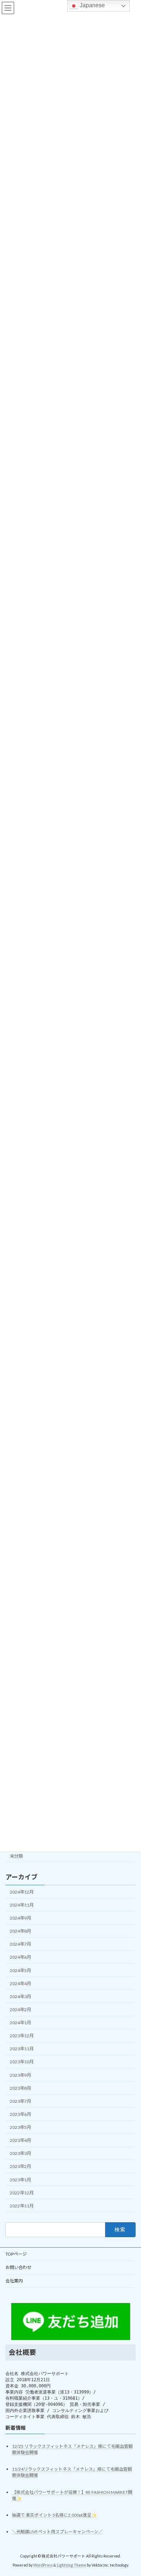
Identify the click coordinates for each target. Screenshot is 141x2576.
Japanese (91, 5)
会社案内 (14, 2281)
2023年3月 (20, 2154)
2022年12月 (22, 2193)
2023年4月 (20, 2140)
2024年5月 (20, 1970)
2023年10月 (22, 2062)
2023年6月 (20, 2114)
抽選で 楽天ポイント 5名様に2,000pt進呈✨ (54, 2515)
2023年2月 (20, 2167)
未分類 (16, 1856)
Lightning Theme (71, 2565)
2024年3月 (20, 1997)
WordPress (43, 2565)
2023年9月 (20, 2075)
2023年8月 (20, 2088)
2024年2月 (20, 2010)
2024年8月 (20, 1931)
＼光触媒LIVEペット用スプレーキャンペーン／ (57, 2532)
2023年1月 (20, 2180)
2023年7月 (20, 2101)
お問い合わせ (18, 2267)
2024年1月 (20, 2023)
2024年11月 (22, 1905)
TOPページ (16, 2254)
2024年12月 (22, 1892)
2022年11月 (22, 2206)
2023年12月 (22, 2036)
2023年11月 (22, 2049)
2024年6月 (20, 1957)
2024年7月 (20, 1944)
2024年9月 (20, 1918)
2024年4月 (20, 1984)
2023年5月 (20, 2127)
